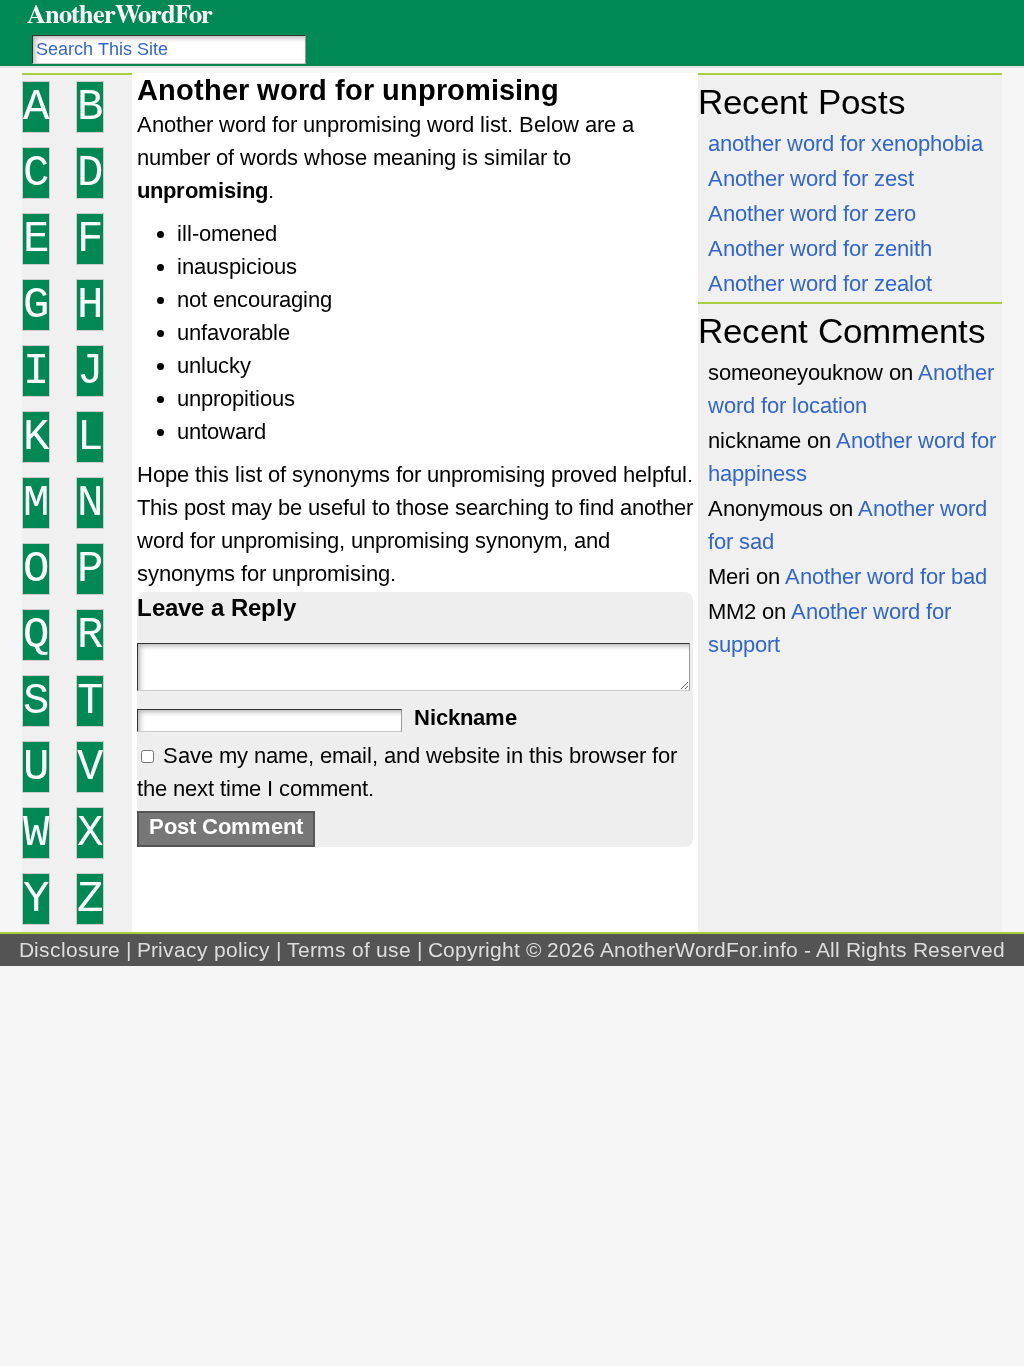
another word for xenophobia (845, 143)
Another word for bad (886, 576)
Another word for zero (812, 213)
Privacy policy (203, 949)
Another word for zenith (820, 248)
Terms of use (349, 949)
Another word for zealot (820, 283)
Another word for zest (811, 178)
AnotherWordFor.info (699, 949)
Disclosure (69, 949)
